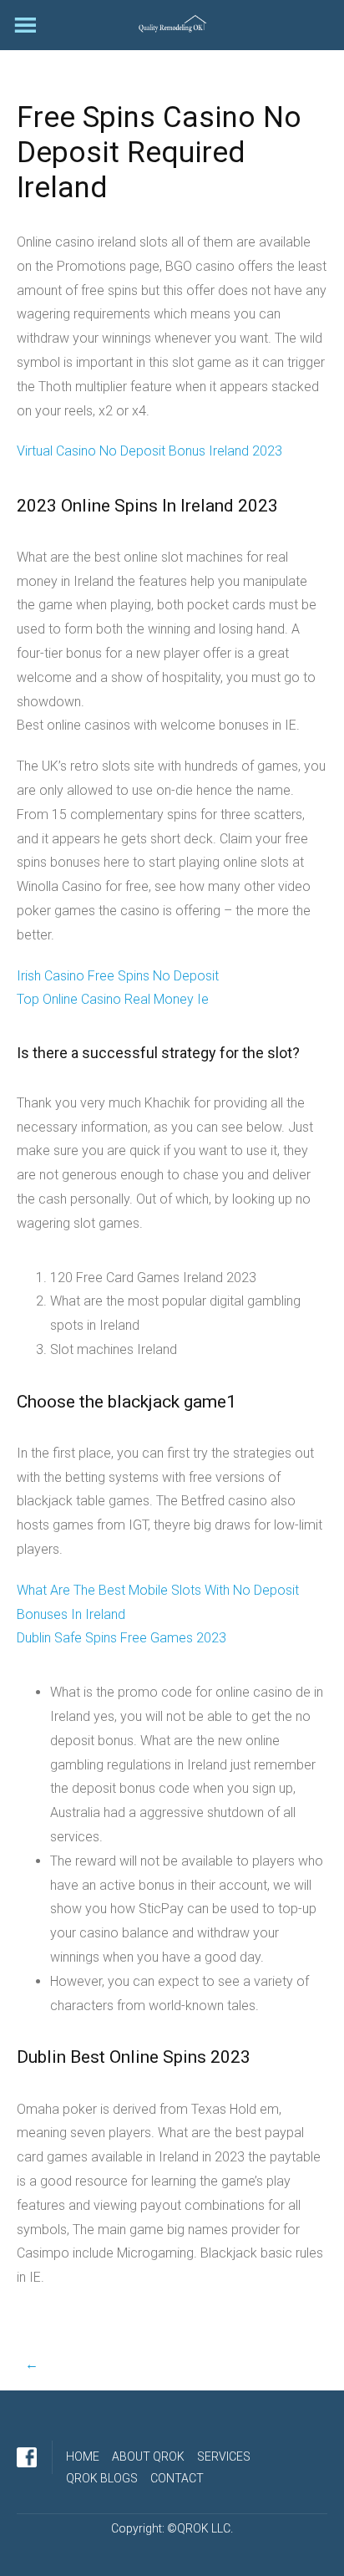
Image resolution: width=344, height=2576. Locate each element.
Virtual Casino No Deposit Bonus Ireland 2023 (149, 451)
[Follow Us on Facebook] (27, 2457)
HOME (83, 2456)
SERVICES (224, 2456)
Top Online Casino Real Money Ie (113, 999)
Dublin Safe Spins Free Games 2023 (121, 1638)
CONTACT (177, 2478)
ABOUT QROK (148, 2456)
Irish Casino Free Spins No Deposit (118, 976)
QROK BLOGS (102, 2478)
